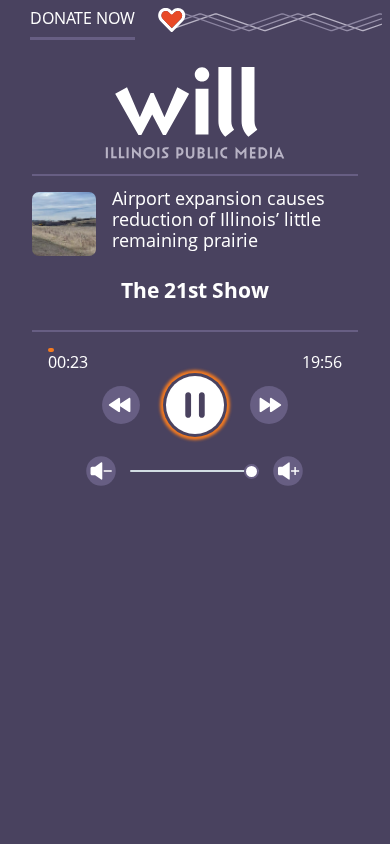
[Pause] (195, 405)
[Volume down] (101, 471)
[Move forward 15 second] (270, 405)
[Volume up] (288, 471)
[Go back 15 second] (121, 405)
